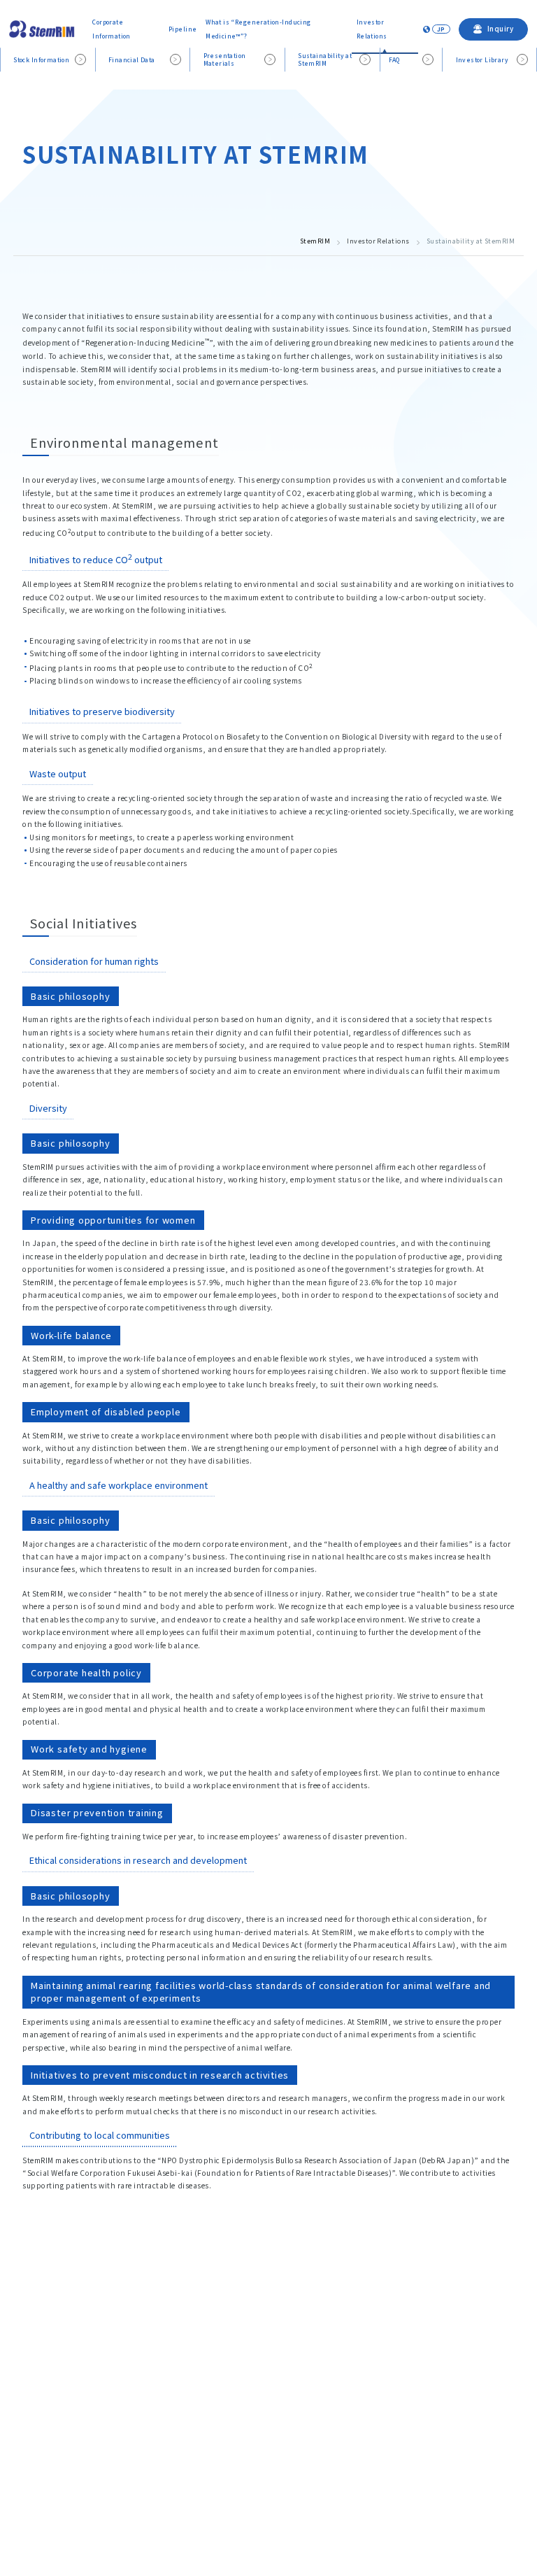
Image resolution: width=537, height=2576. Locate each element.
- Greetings (277, 2359)
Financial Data (132, 59)
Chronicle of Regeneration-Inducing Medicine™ (128, 2359)
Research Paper (72, 2440)
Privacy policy (242, 2519)
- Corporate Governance (300, 2467)
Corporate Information (112, 28)
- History (272, 2485)
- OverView (275, 2395)
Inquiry (305, 2519)
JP (441, 29)
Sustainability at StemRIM (325, 59)
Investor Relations (372, 28)
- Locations (277, 2449)
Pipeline (182, 29)
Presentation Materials (225, 59)
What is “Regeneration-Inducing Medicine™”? (258, 28)
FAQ (394, 59)
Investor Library (482, 59)
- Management (283, 2413)
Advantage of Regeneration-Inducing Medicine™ (130, 2378)
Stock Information (41, 59)
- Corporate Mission (292, 2378)
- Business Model (287, 2432)
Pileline (58, 2409)
